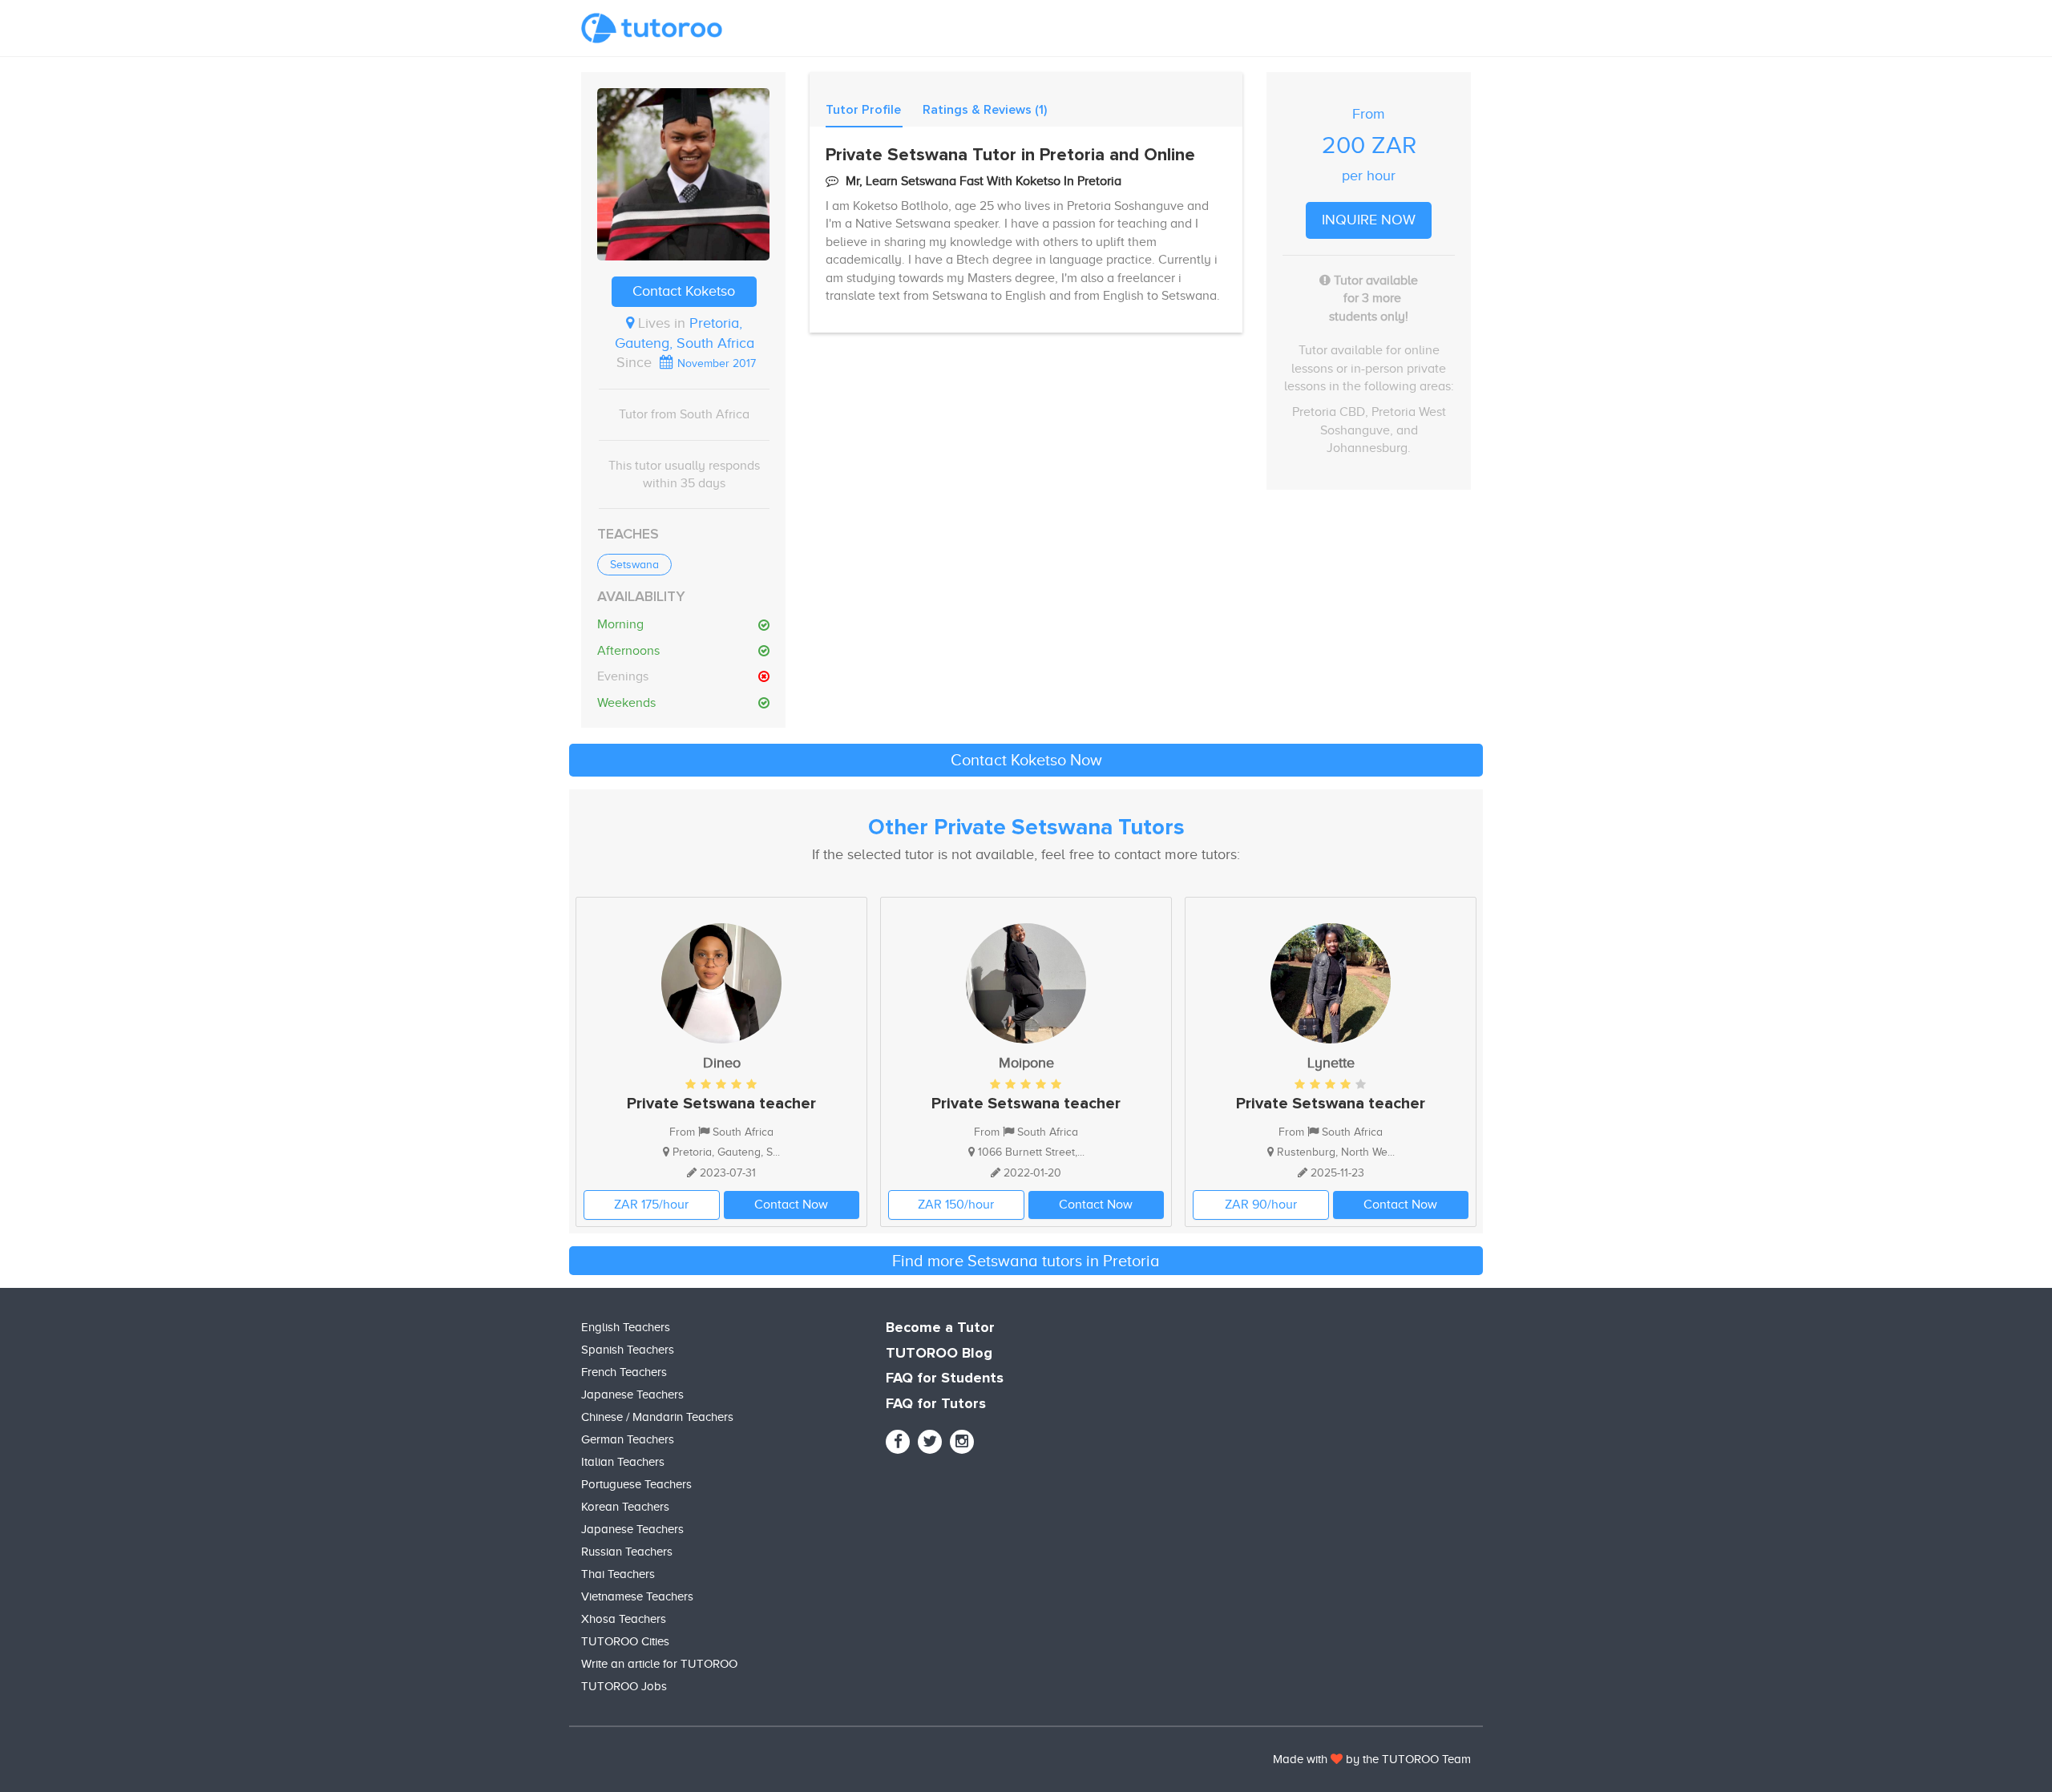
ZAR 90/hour (1261, 1205)
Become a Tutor (940, 1328)
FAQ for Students (945, 1378)
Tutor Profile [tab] (863, 110)
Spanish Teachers (628, 1350)
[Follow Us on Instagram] (962, 1442)
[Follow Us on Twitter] (930, 1442)
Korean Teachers (625, 1507)
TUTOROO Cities (625, 1641)
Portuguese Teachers (636, 1484)
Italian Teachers (623, 1462)
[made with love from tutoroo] (1337, 1759)
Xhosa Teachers (624, 1619)
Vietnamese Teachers (637, 1596)
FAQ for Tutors (936, 1404)
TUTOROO (1410, 1759)
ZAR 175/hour (651, 1205)
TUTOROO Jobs (624, 1686)
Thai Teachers (618, 1574)
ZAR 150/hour (956, 1205)
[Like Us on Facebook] (898, 1442)
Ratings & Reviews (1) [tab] (985, 110)
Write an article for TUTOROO (659, 1664)
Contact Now (791, 1205)
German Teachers (628, 1439)
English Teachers (626, 1327)
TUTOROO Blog (939, 1354)
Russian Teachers (627, 1552)
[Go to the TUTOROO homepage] (652, 28)
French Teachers (624, 1372)
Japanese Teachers (632, 1394)
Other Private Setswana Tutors (1026, 828)
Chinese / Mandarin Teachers (657, 1417)
